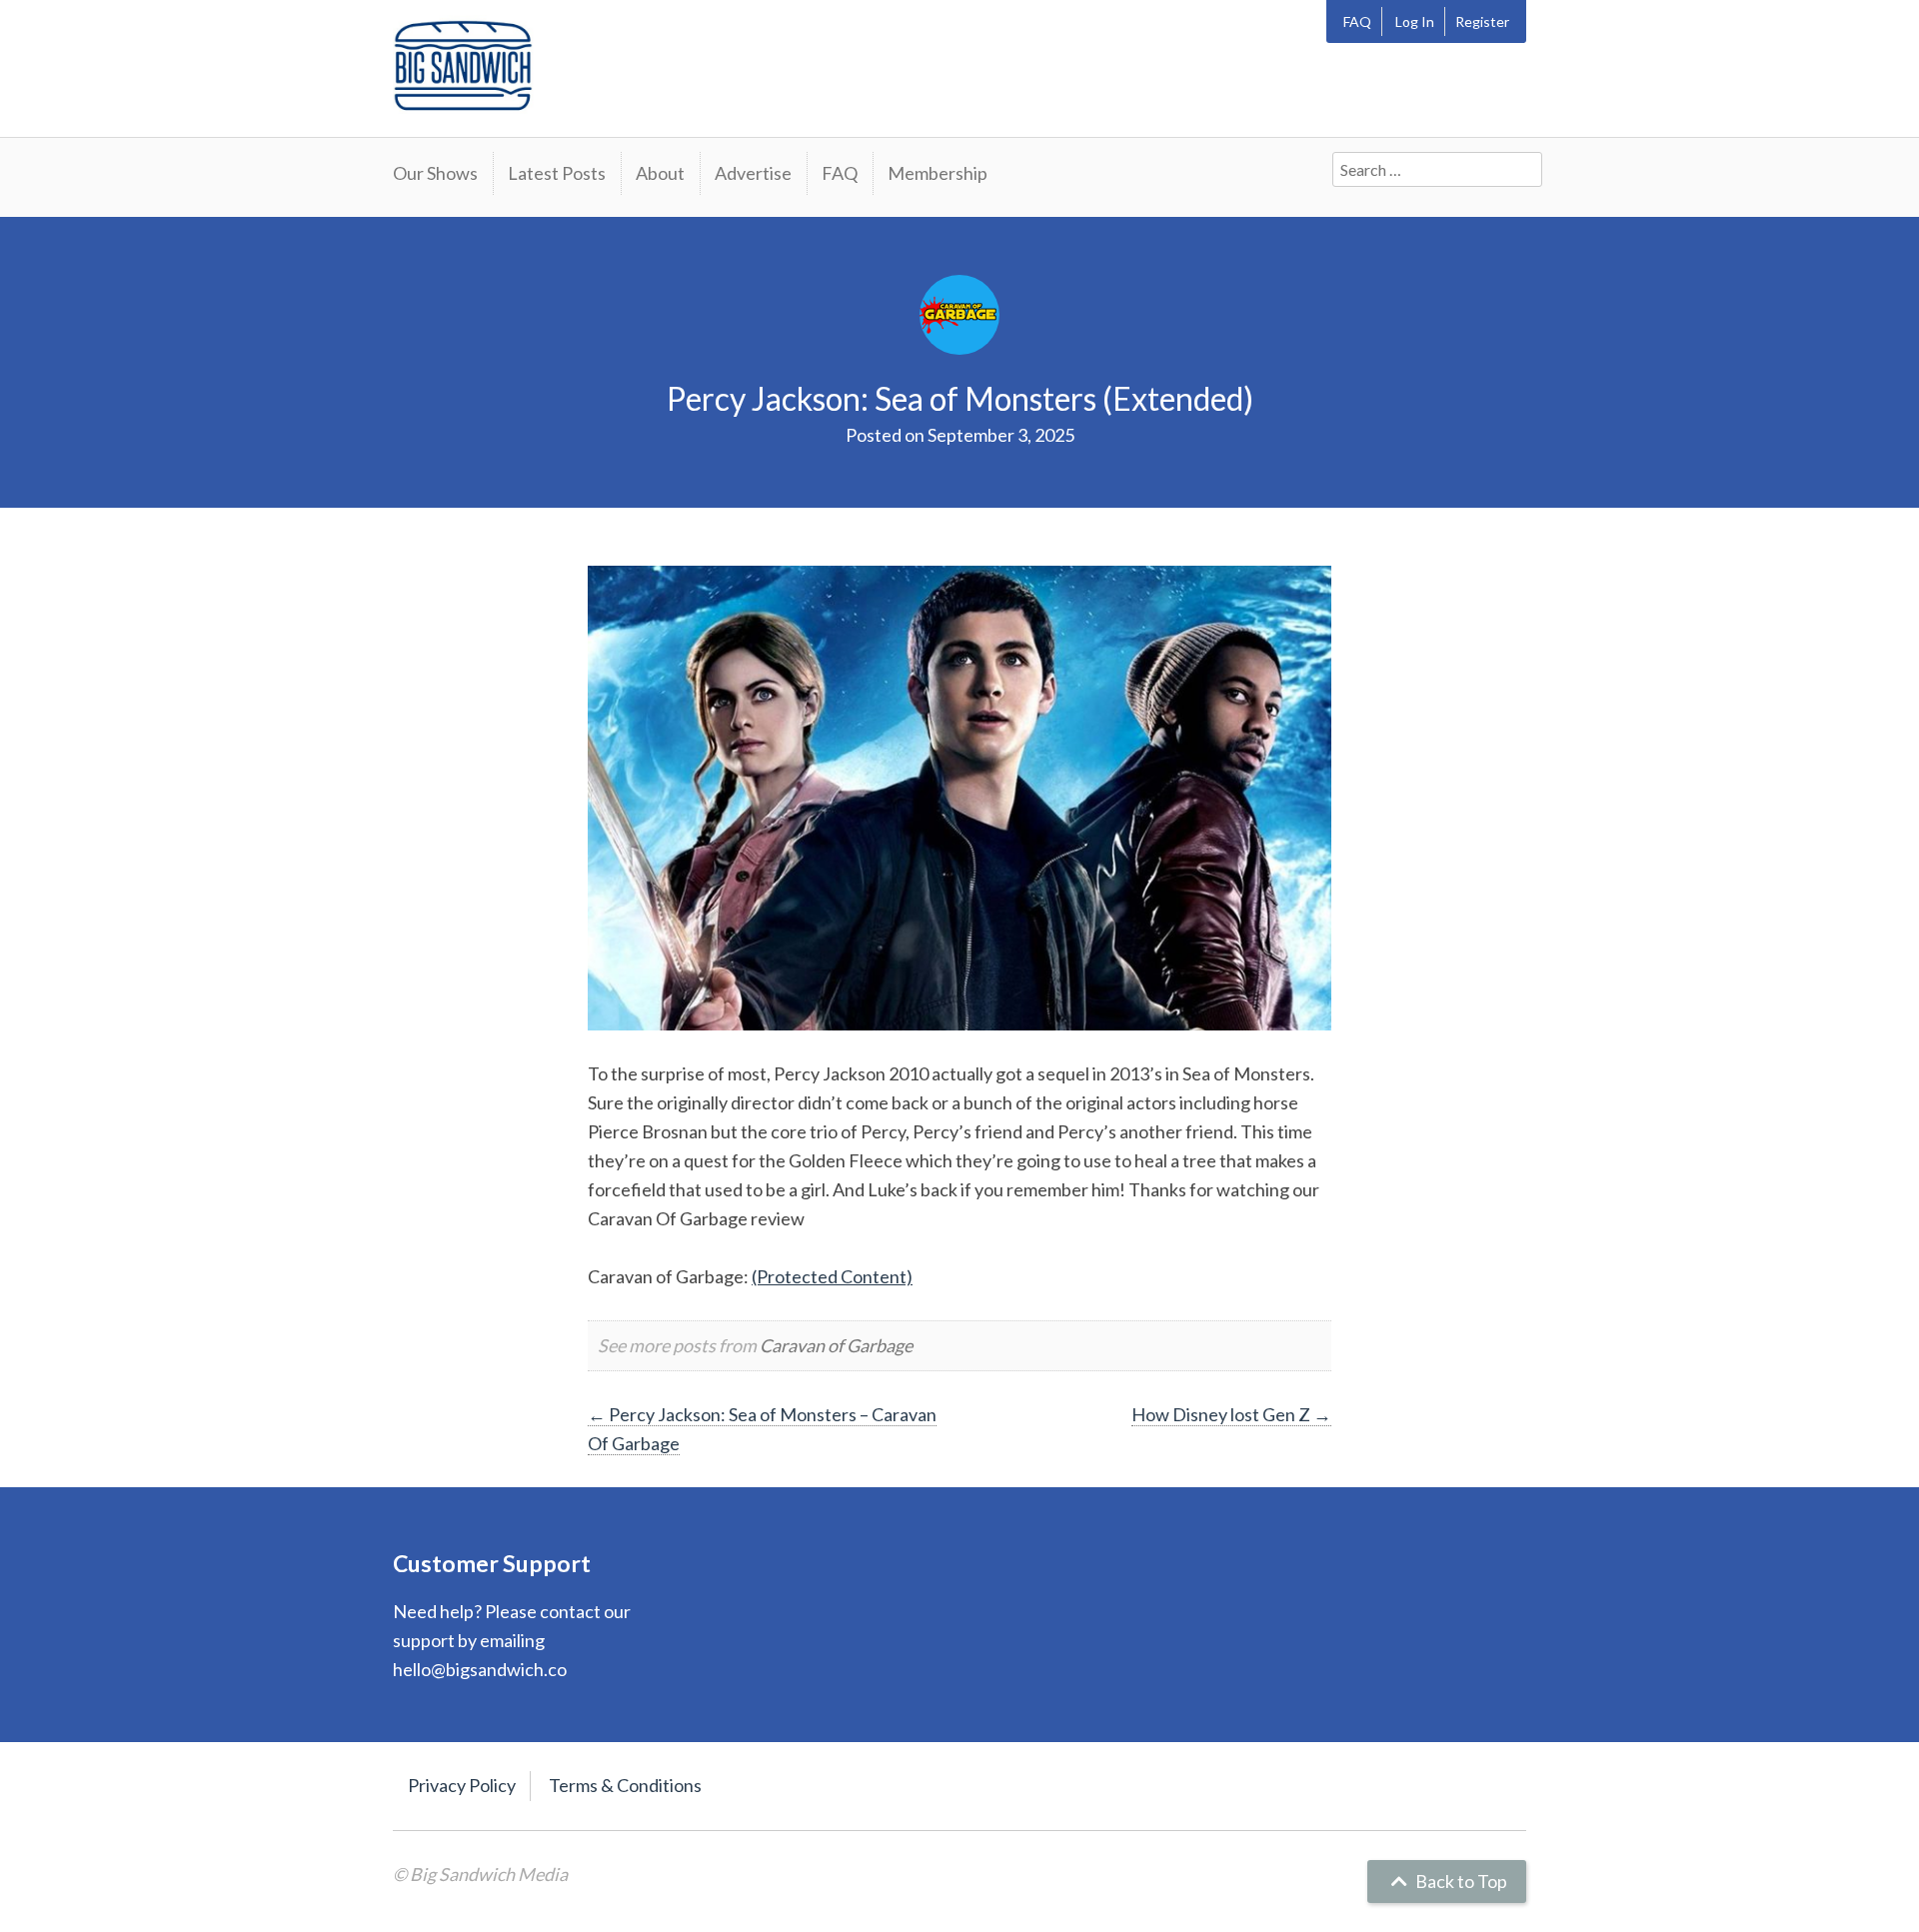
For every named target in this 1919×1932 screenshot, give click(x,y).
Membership (938, 173)
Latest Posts (557, 173)
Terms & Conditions (625, 1785)
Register (1482, 21)
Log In (1415, 21)
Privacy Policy (462, 1785)
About (660, 173)
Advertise (753, 173)
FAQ (1357, 21)
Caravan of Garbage (836, 1345)
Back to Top (1460, 1881)
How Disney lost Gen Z (1231, 1414)
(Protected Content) (832, 1276)
